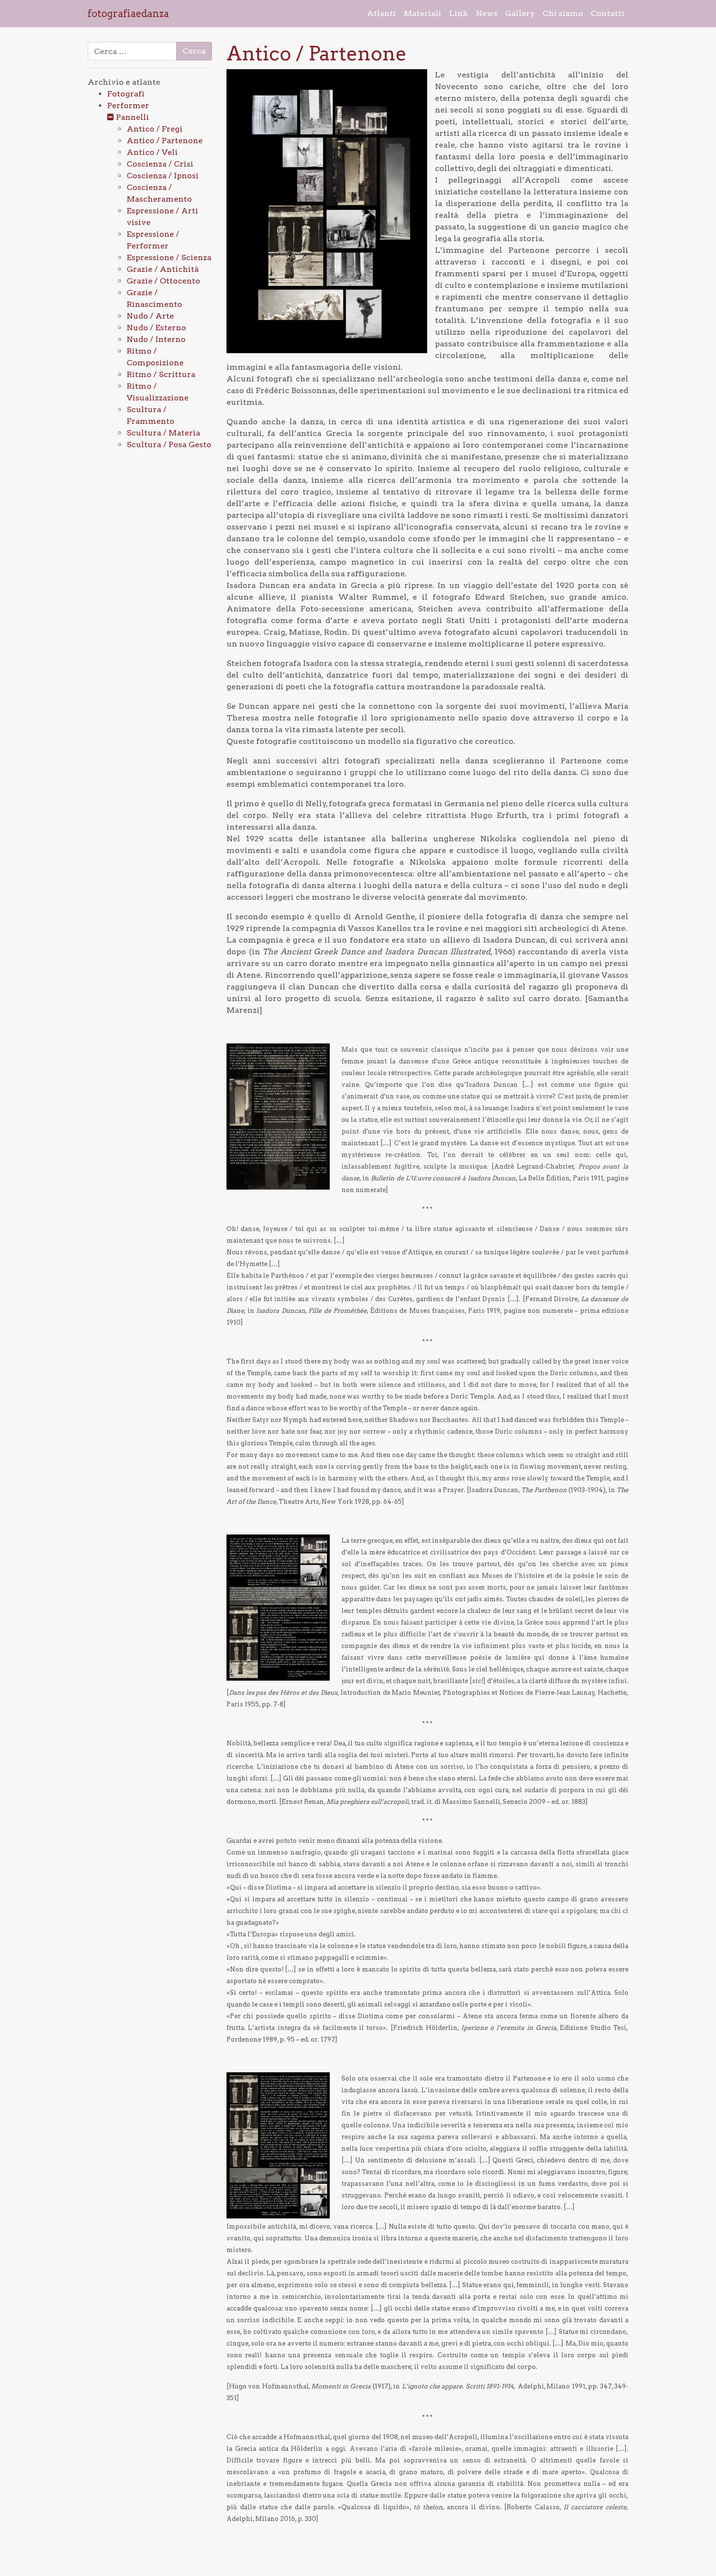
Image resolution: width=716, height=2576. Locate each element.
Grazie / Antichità (163, 269)
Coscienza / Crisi (160, 164)
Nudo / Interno (156, 339)
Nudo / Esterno (156, 328)
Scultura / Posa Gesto (169, 445)
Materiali (423, 13)
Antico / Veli (152, 152)
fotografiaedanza (128, 14)
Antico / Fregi (155, 129)
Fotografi (126, 94)
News (487, 13)
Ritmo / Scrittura (161, 374)
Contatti (608, 13)
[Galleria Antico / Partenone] (327, 211)
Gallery (520, 13)
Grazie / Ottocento (163, 281)
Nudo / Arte (150, 316)
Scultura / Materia (163, 433)
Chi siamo (563, 13)
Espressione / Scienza (169, 257)
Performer (128, 105)
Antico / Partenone (165, 141)
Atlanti (381, 13)
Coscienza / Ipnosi (163, 176)
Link (459, 13)
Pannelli (132, 117)
